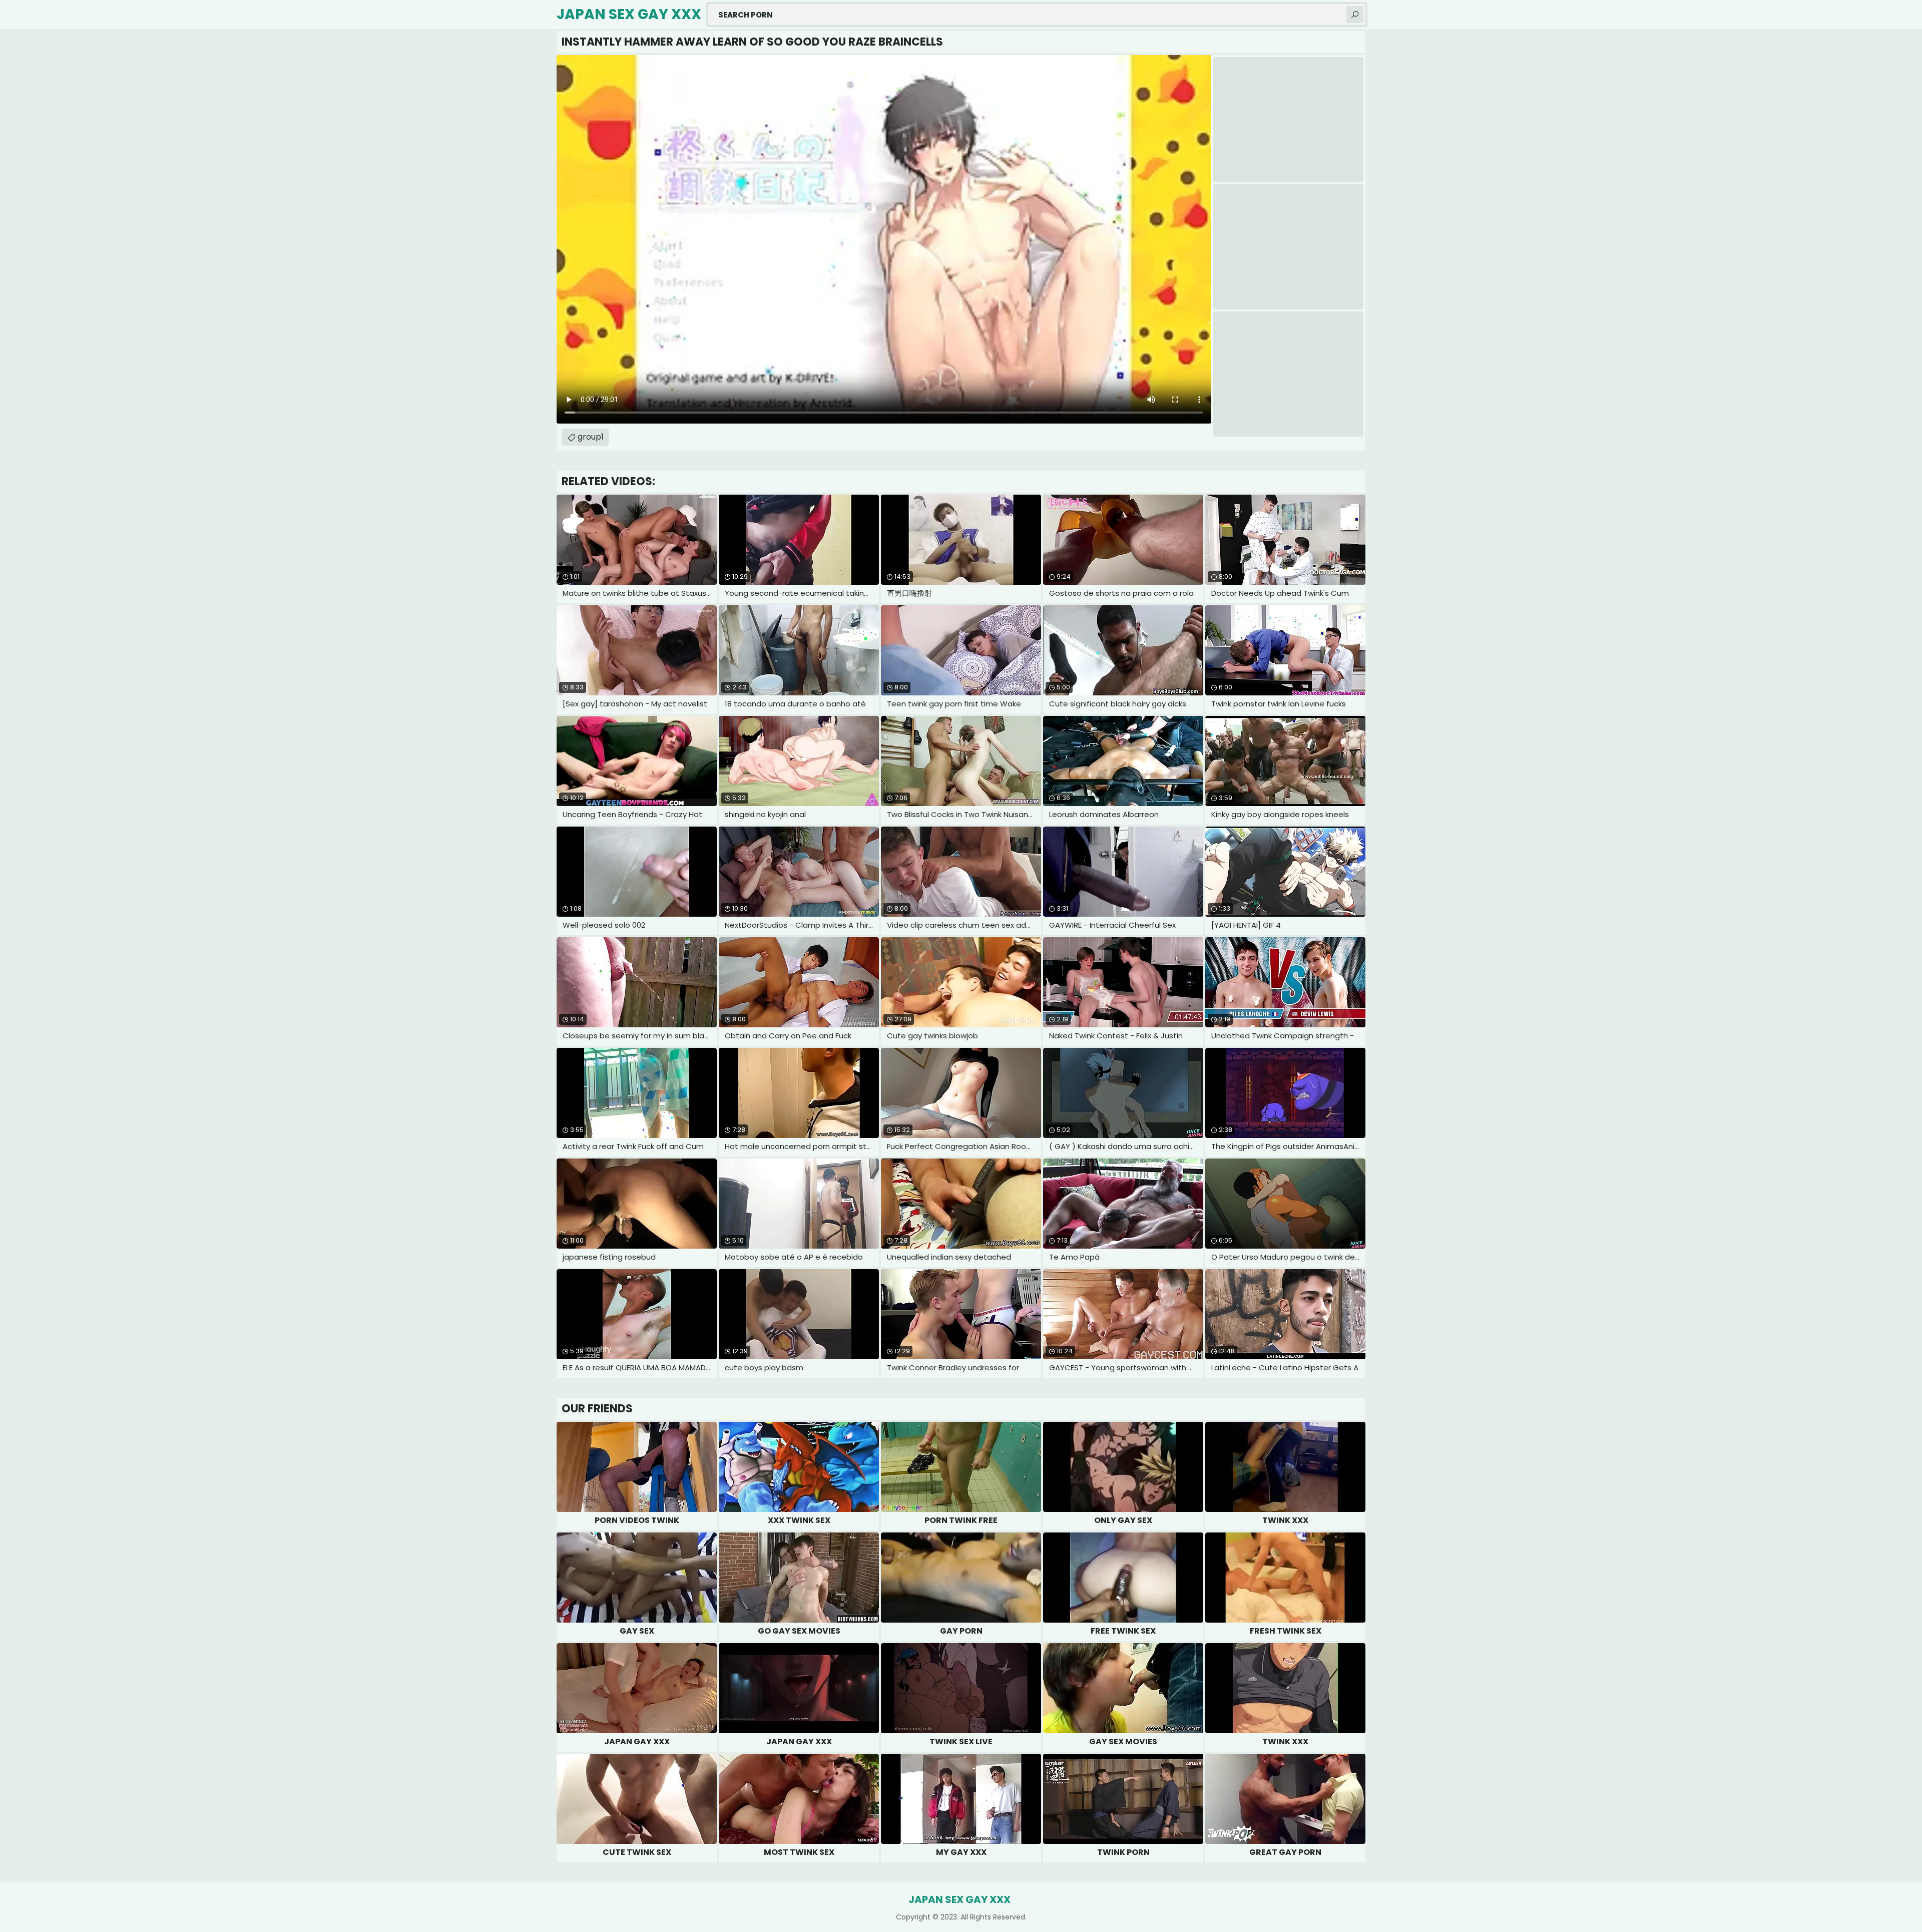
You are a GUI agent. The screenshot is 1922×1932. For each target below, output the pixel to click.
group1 (591, 437)
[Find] (1355, 15)
